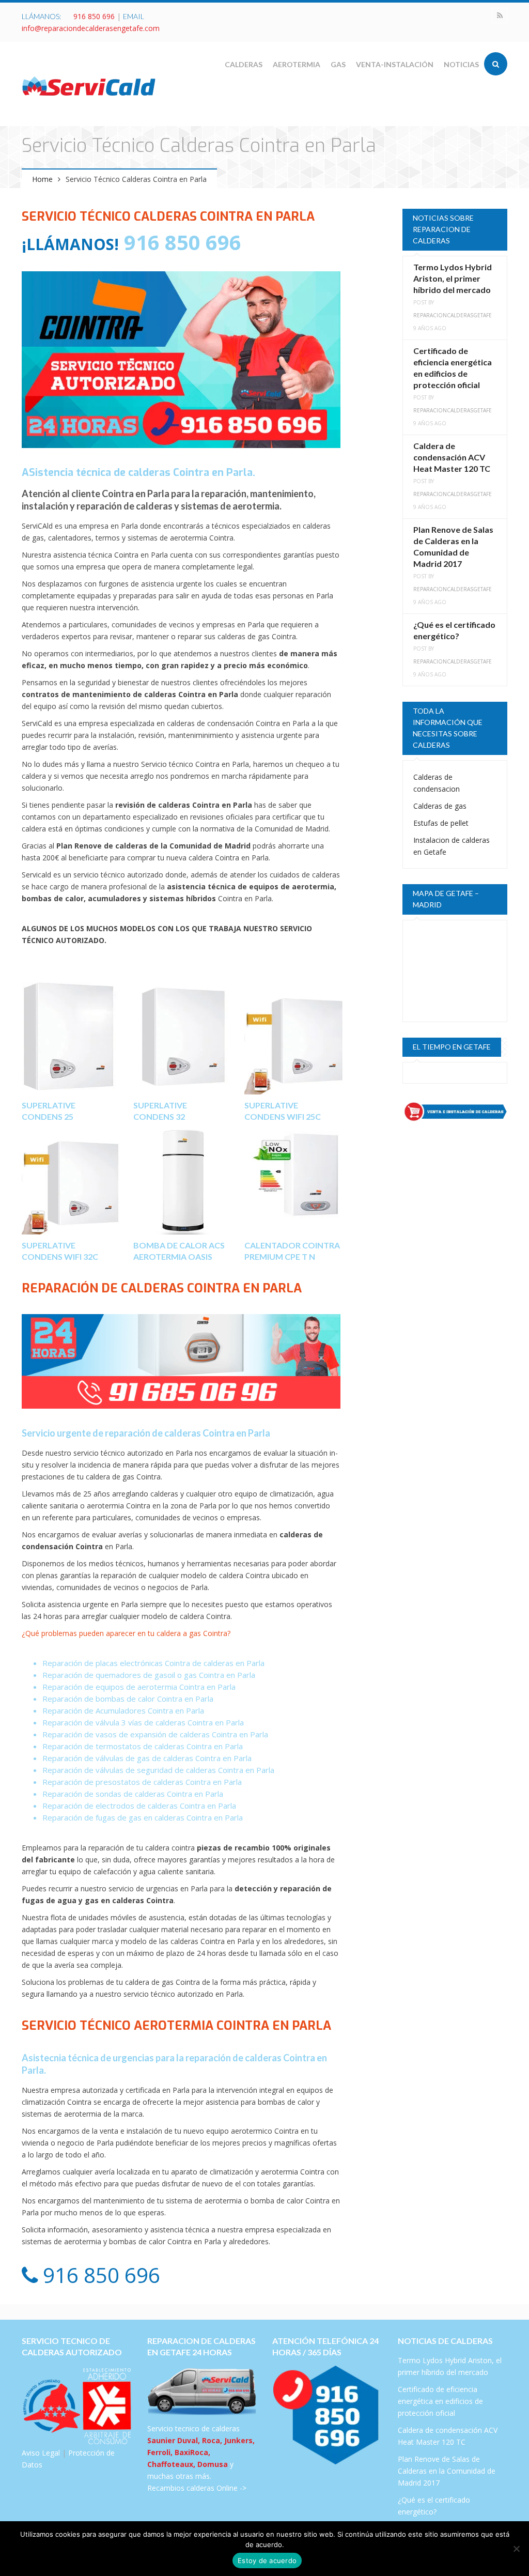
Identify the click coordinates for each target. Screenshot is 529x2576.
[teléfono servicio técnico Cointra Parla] (181, 1361)
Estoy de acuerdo (267, 2560)
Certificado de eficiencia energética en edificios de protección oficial (440, 2401)
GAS (338, 64)
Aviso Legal (41, 2453)
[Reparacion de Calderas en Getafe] (89, 86)
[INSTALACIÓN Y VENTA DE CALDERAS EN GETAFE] (455, 1112)
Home (42, 179)
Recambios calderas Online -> (197, 2488)
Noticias (461, 64)
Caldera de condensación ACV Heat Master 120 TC (452, 457)
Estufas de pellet (441, 823)
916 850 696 (94, 16)
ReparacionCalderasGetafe (453, 315)
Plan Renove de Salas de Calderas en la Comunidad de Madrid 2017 (447, 2471)
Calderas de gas (440, 806)
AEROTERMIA (297, 64)
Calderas (244, 64)
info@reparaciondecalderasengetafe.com (91, 28)
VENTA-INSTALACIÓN (395, 64)
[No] (516, 2549)
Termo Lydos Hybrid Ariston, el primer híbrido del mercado (453, 278)
